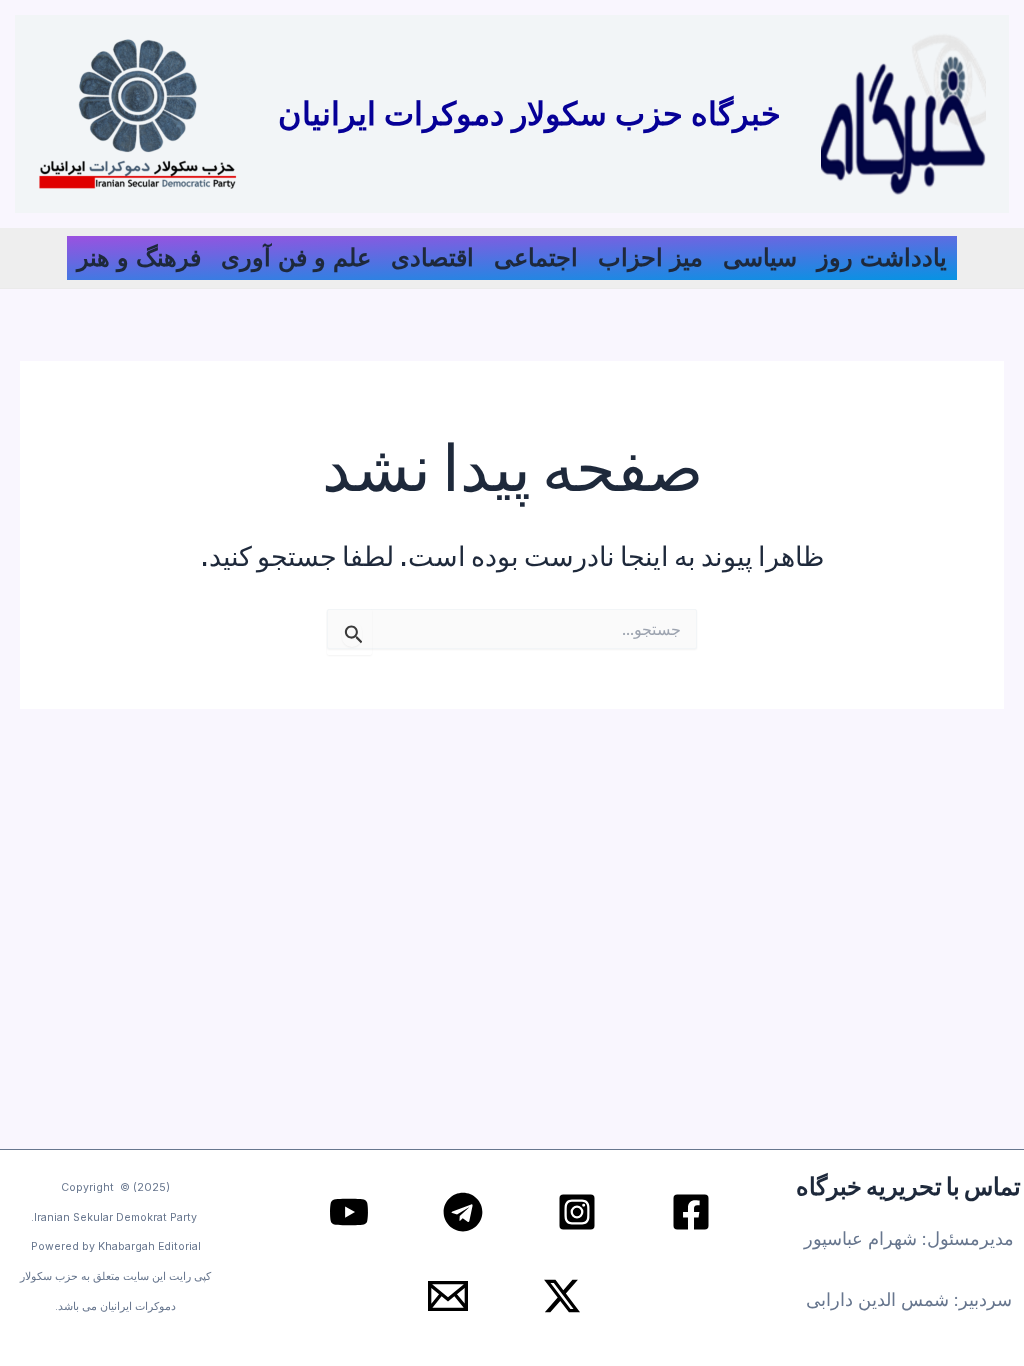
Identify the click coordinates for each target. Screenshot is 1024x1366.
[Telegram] (463, 1212)
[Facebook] (691, 1212)
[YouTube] (349, 1212)
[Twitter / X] (562, 1296)
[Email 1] (448, 1296)
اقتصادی (432, 257)
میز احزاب (650, 257)
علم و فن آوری (296, 257)
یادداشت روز (882, 257)
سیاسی (760, 257)
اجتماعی (536, 257)
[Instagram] (577, 1212)
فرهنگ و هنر (139, 257)
